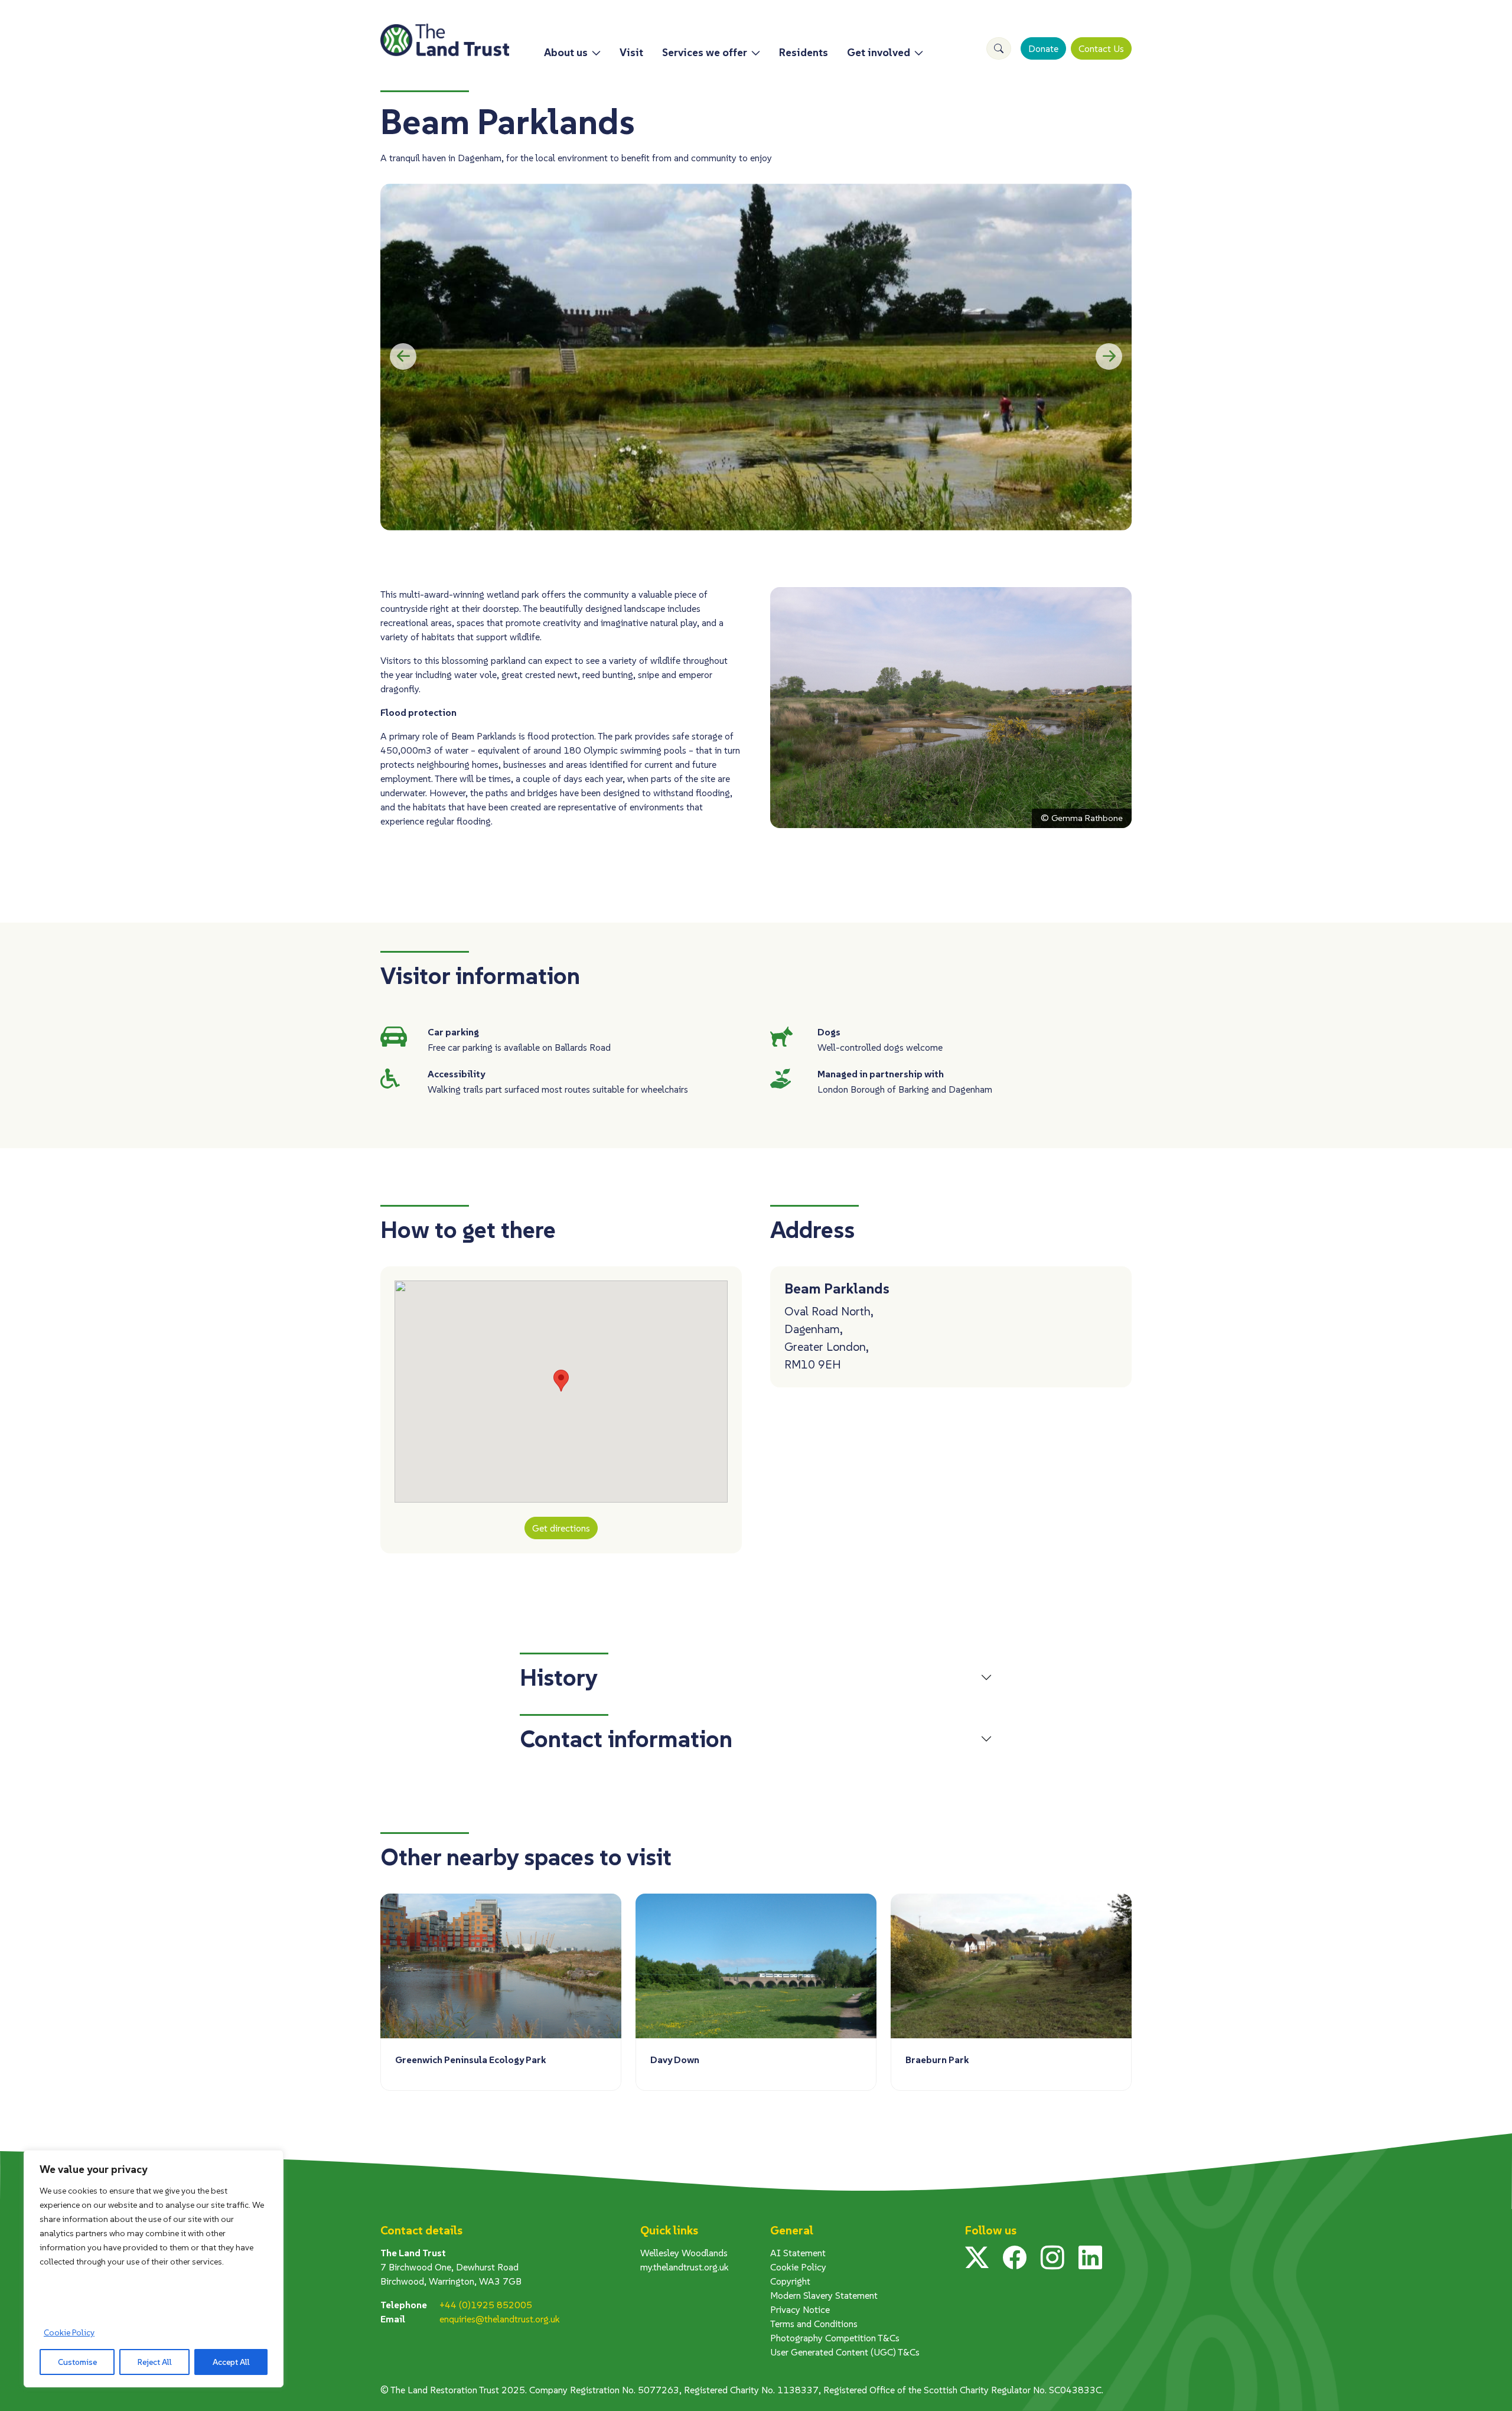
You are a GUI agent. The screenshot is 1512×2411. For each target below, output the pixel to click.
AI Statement (798, 2253)
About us (566, 52)
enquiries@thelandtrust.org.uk (500, 2319)
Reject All (155, 2362)
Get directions (561, 1528)
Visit (631, 52)
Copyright (790, 2281)
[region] (154, 2269)
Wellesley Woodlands (684, 2253)
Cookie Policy (69, 2332)
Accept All (231, 2362)
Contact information (626, 1739)
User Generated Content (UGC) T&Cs (845, 2352)
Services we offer (705, 52)
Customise (77, 2362)
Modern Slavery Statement (824, 2295)
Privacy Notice (800, 2309)
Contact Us (1101, 48)
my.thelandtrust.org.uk (685, 2267)
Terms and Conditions (814, 2324)
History (559, 1677)
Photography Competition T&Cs (835, 2338)
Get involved (879, 52)
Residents (804, 52)
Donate (1043, 48)
